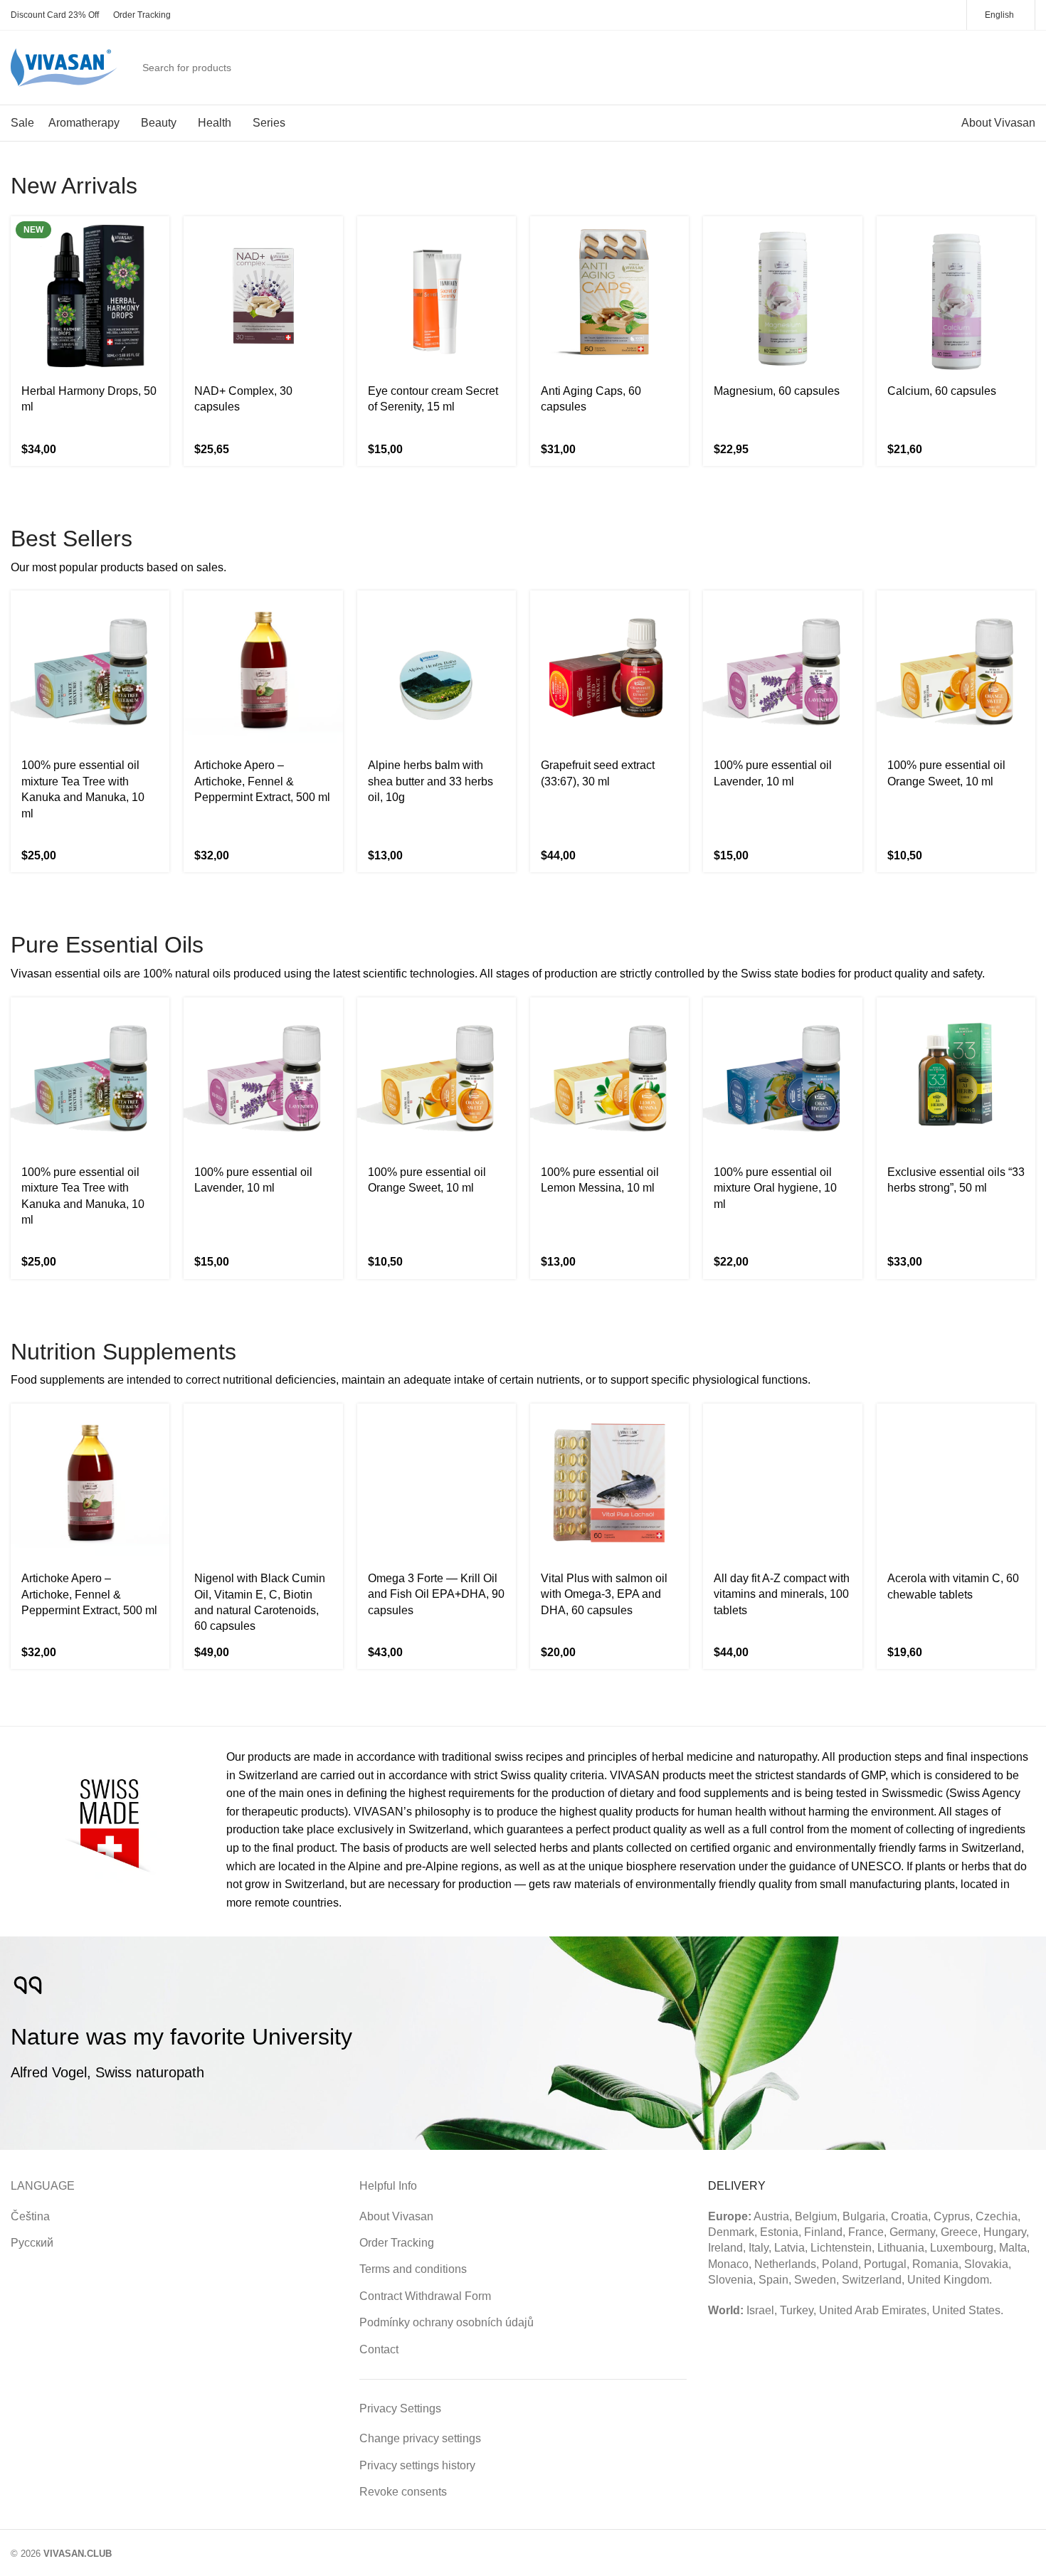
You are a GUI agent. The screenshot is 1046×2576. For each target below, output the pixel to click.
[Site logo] (64, 67)
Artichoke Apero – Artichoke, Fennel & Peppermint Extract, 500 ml (262, 781)
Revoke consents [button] (403, 2492)
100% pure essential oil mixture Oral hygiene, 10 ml (775, 1188)
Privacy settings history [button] (417, 2465)
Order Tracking (397, 2243)
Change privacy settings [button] (420, 2438)
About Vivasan (396, 2216)
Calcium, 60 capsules (942, 391)
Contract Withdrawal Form (425, 2296)
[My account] (971, 68)
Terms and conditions (413, 2269)
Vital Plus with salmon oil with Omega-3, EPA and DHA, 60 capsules (604, 1594)
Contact (379, 2349)
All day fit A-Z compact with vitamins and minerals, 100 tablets (782, 1594)
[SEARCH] (935, 68)
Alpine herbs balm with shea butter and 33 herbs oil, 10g (430, 781)
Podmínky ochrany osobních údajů (447, 2322)
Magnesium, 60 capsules (777, 391)
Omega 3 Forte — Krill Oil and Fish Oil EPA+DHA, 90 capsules (436, 1594)
